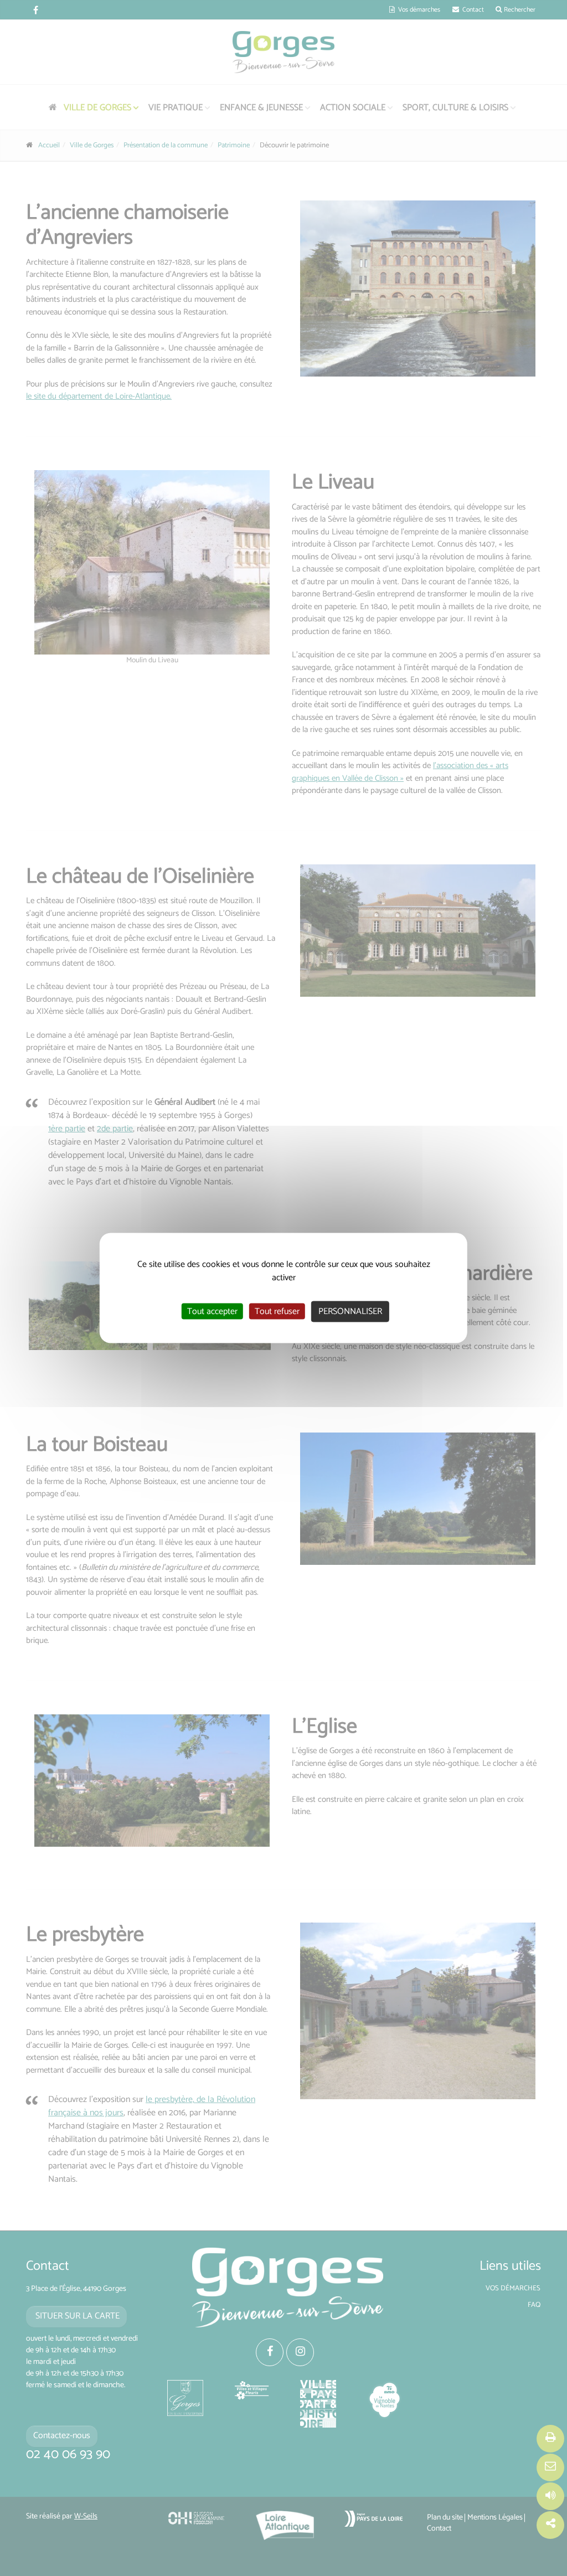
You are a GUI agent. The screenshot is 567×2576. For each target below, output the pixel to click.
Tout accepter (212, 1312)
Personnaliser (350, 1312)
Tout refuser (277, 1312)
